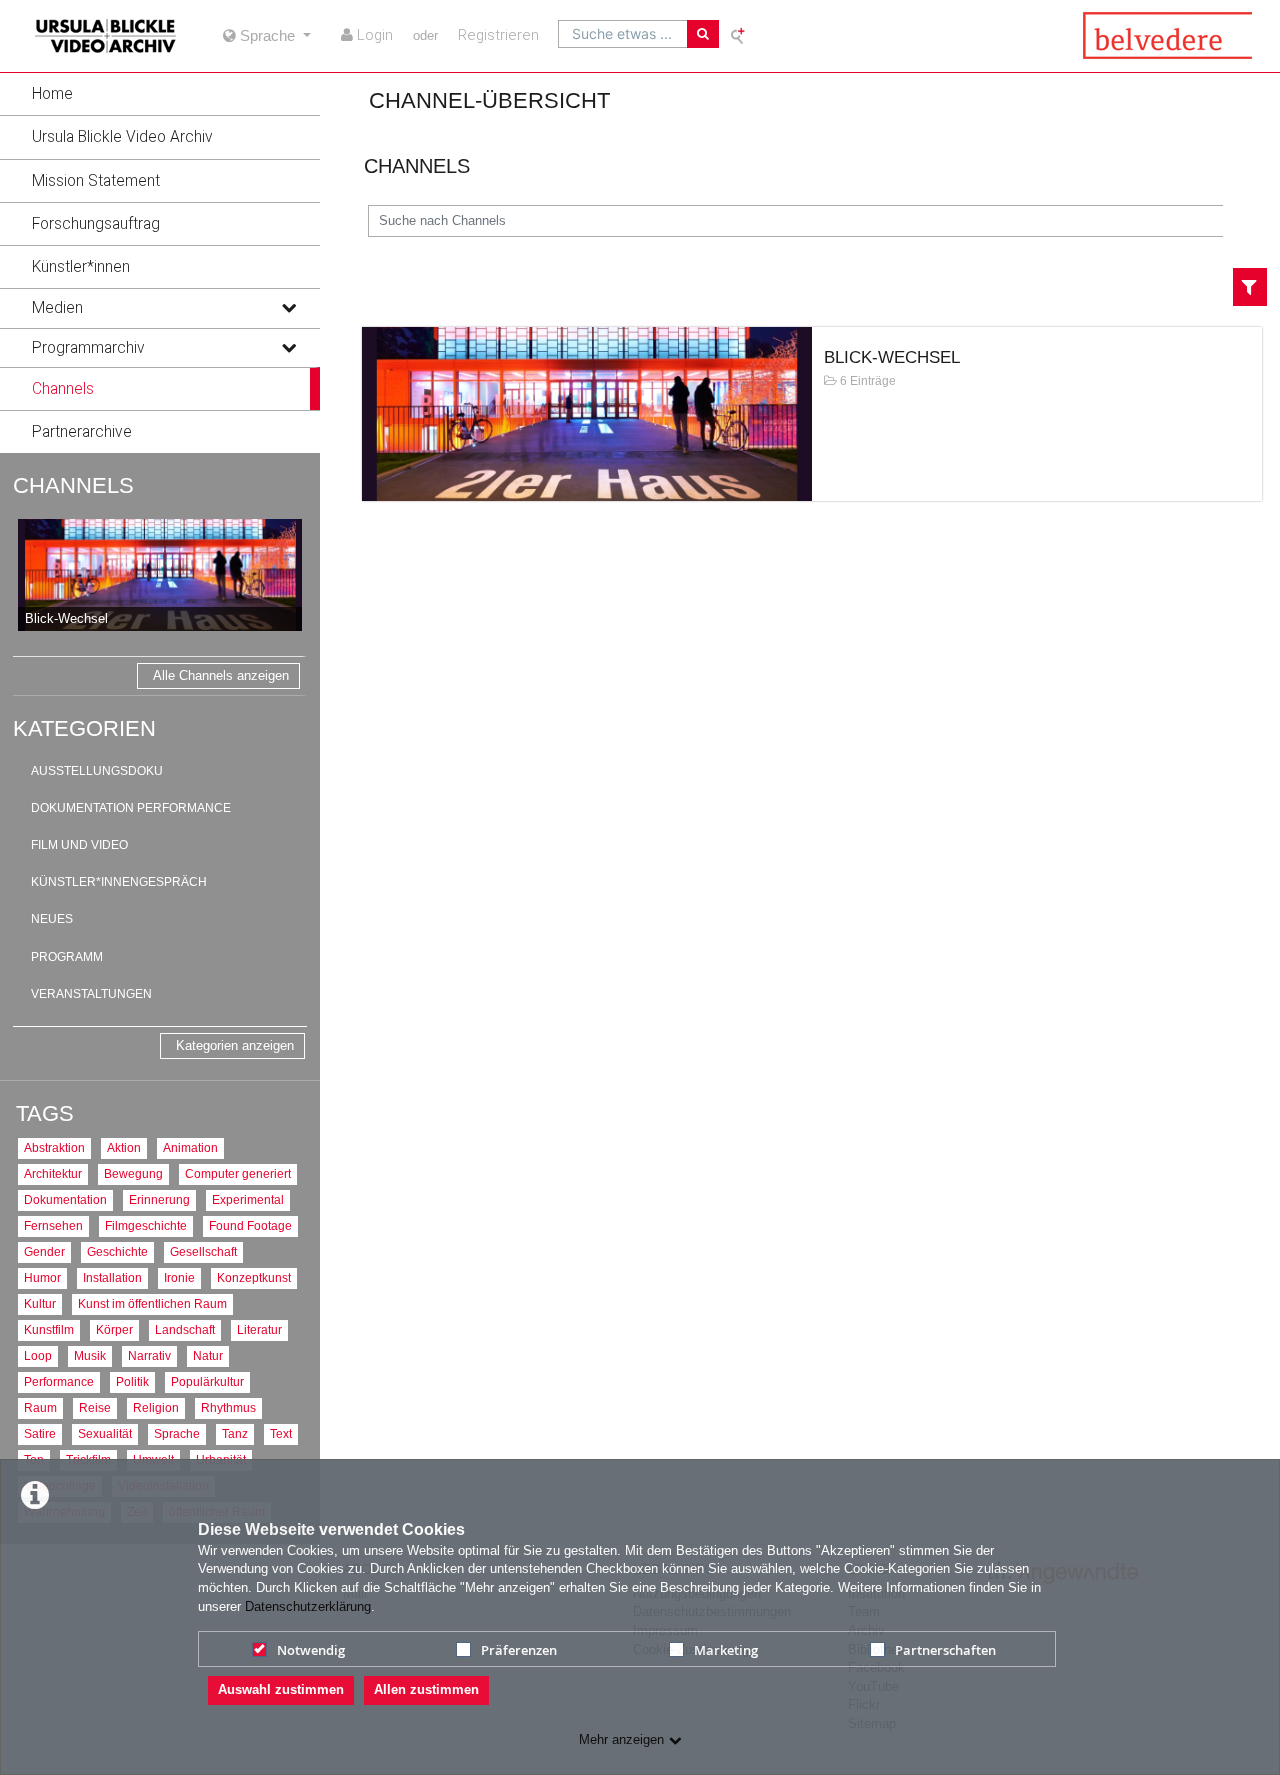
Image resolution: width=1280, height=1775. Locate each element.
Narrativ (149, 1355)
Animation (190, 1147)
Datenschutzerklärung (308, 1606)
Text (281, 1433)
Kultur (40, 1303)
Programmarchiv (88, 348)
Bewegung (133, 1173)
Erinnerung (159, 1199)
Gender (44, 1251)
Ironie (179, 1277)
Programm (67, 957)
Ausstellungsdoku (97, 771)
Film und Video (79, 845)
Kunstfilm (49, 1329)
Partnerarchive (82, 432)
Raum (40, 1407)
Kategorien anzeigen (235, 1045)
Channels (63, 389)
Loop (38, 1355)
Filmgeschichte (146, 1225)
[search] (623, 34)
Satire (40, 1433)
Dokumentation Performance (131, 808)
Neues (52, 919)
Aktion (124, 1147)
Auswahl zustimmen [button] (281, 1689)
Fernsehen (53, 1225)
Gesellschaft (203, 1251)
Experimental (248, 1199)
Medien (57, 308)
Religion (156, 1407)
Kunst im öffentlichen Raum (152, 1303)
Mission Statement (96, 181)
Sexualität (105, 1433)
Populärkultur (207, 1381)
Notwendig (311, 1650)
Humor (42, 1277)
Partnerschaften (945, 1650)
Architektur (53, 1173)
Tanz (235, 1433)
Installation (112, 1277)
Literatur (259, 1329)
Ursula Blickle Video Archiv (122, 137)
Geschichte (117, 1251)
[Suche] (703, 34)
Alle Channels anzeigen (221, 675)
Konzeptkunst (254, 1277)
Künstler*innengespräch (119, 882)
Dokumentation (65, 1199)
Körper (114, 1329)
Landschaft (185, 1329)
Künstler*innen (81, 267)
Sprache (177, 1433)
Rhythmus (228, 1407)
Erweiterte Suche (739, 35)
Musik (90, 1355)
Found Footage (250, 1225)
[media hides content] (288, 308)
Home (52, 94)
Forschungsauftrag (96, 224)
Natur (208, 1355)
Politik (132, 1381)
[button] (160, 94)
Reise (95, 1407)
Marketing (726, 1650)
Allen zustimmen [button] (426, 1689)
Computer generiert (238, 1173)
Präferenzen (519, 1650)
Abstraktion (54, 1147)
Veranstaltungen (91, 994)
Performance (59, 1381)
